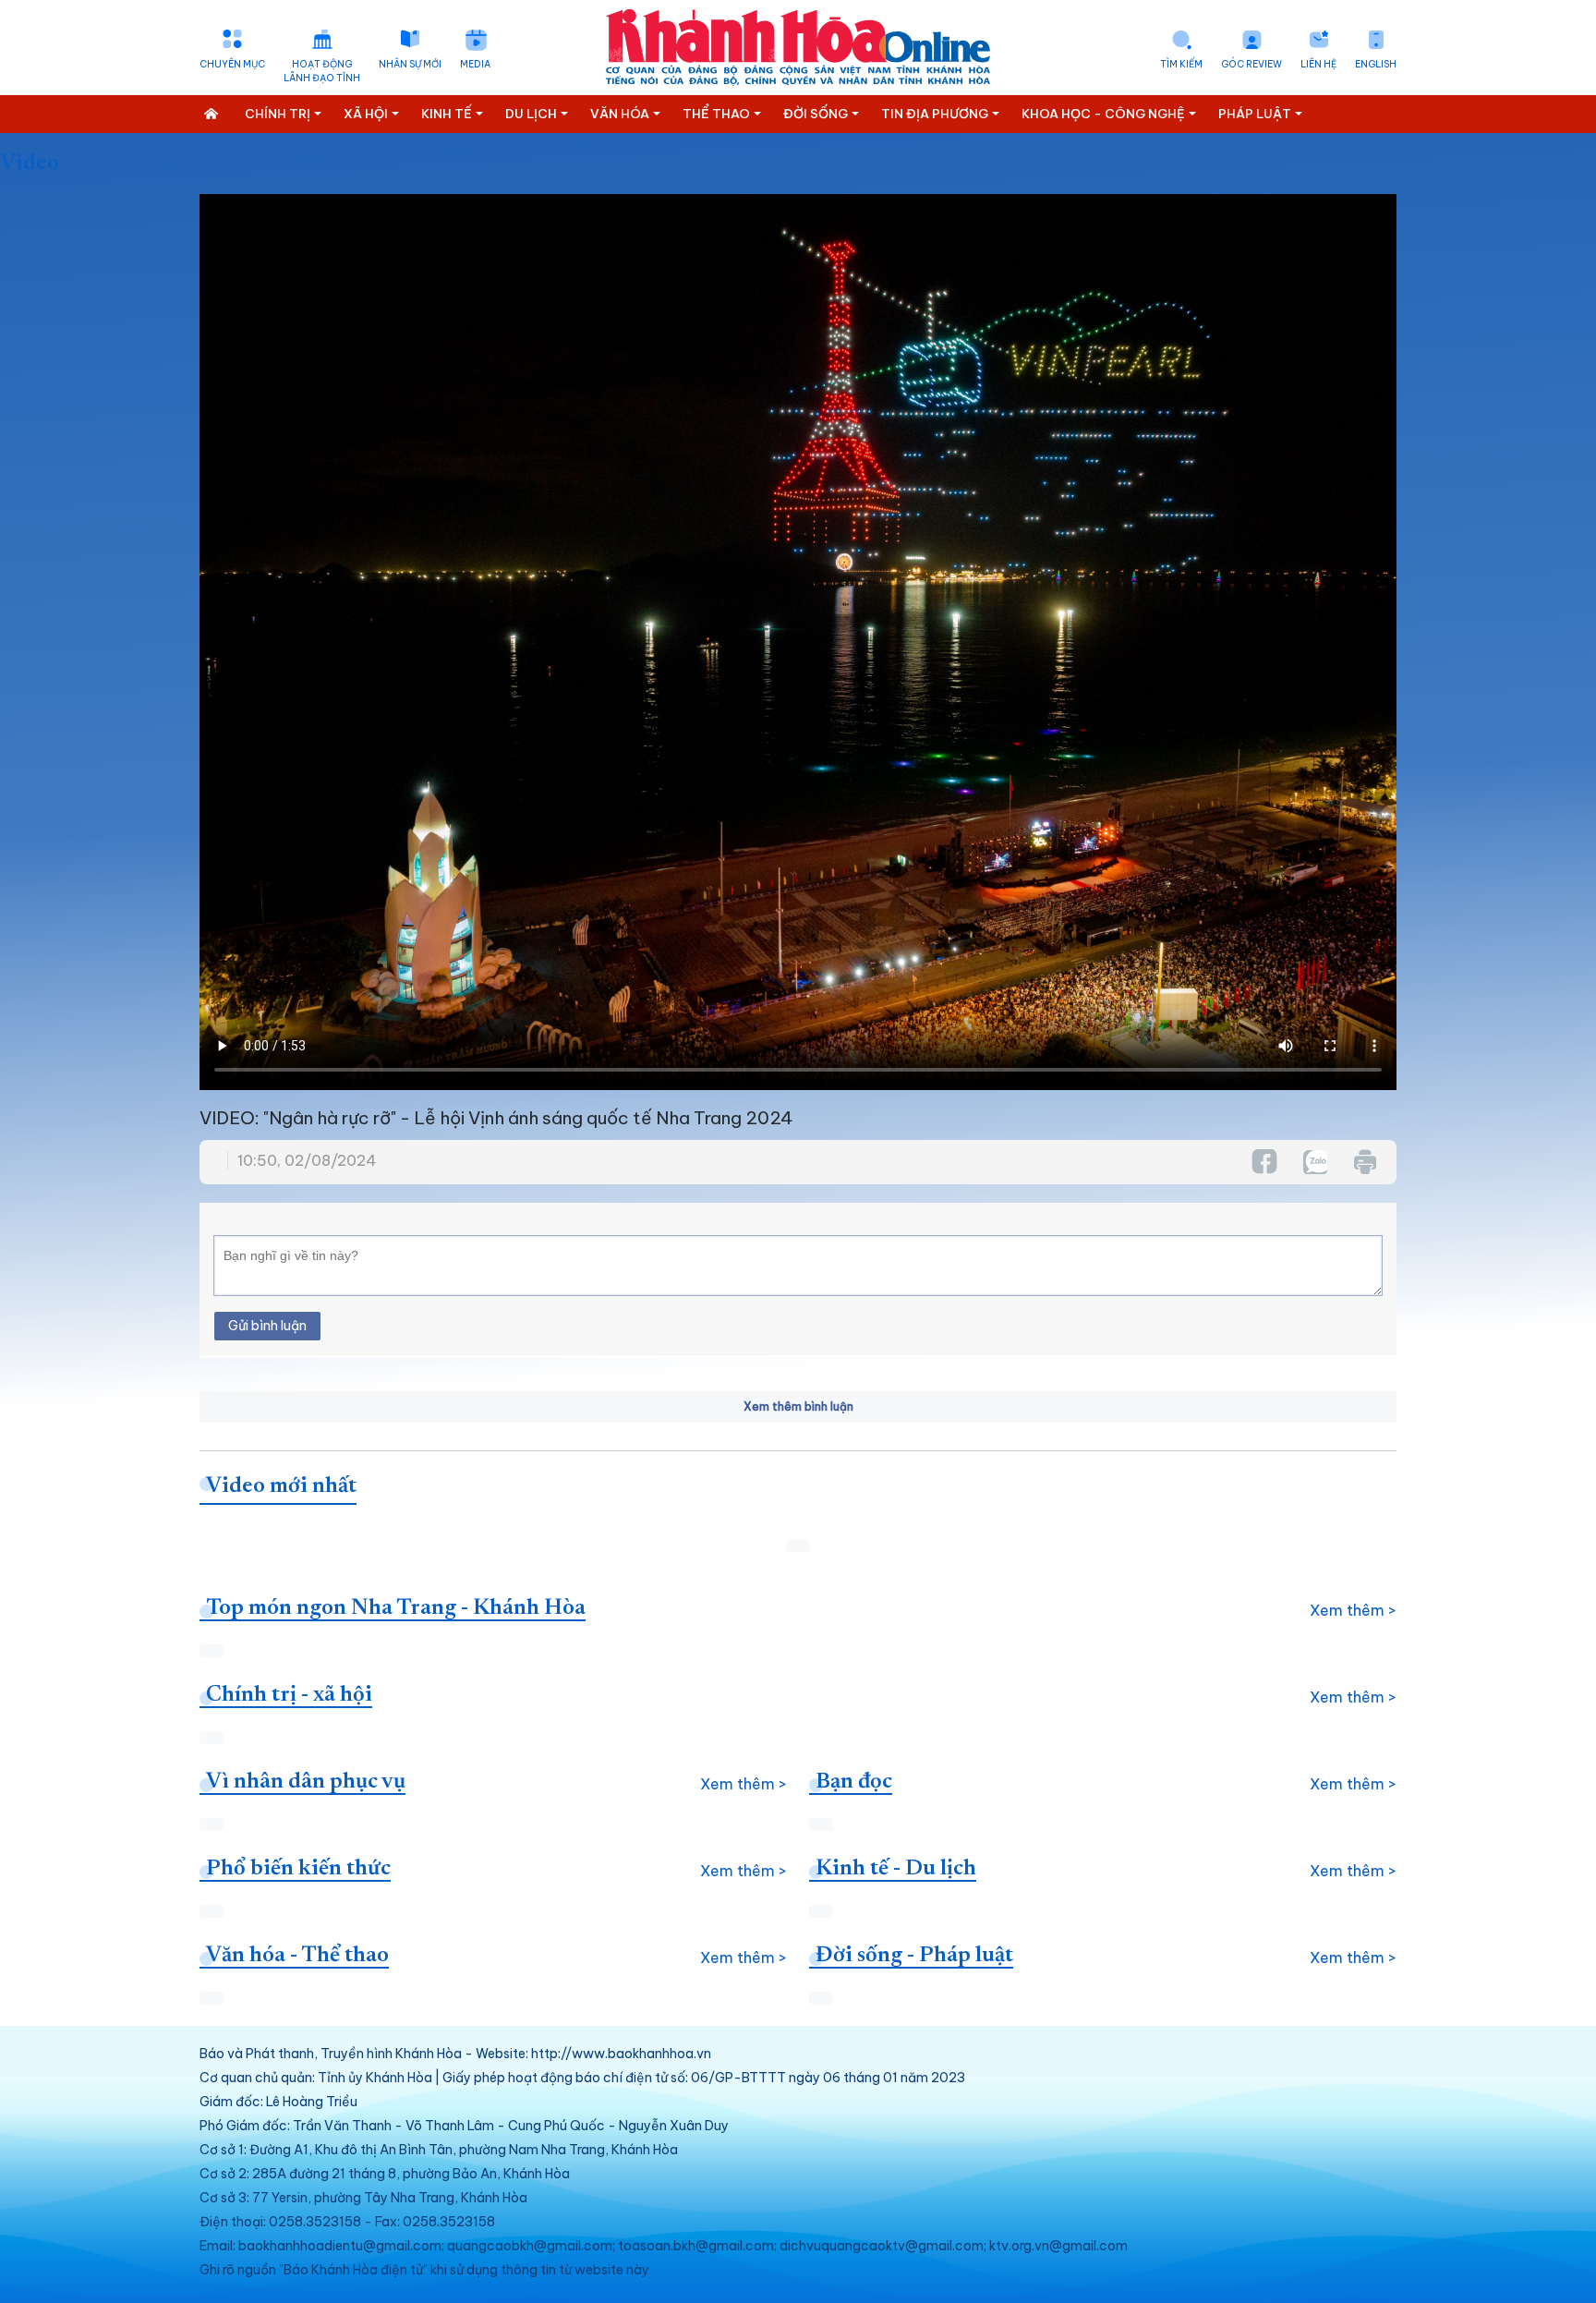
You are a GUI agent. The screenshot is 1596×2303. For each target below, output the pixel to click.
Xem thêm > (1353, 1610)
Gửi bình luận (267, 1326)
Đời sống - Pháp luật (914, 1956)
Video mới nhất (281, 1486)
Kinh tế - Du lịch (896, 1869)
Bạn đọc (854, 1782)
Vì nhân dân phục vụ (306, 1782)
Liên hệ (1318, 64)
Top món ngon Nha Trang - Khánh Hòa (396, 1608)
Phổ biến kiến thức (298, 1869)
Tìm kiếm (1181, 64)
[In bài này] (1364, 1162)
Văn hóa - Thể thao (297, 1956)
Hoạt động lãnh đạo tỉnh (322, 71)
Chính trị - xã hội (289, 1695)
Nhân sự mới (410, 64)
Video (30, 164)
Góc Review (1251, 64)
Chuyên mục (232, 64)
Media (475, 64)
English (1376, 64)
